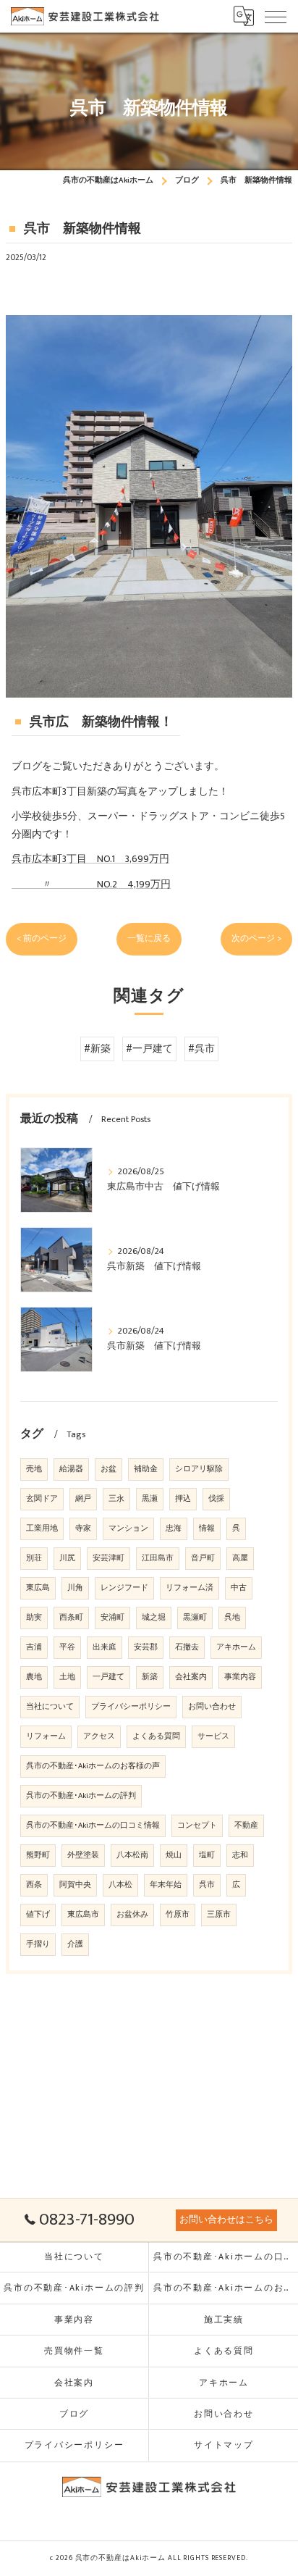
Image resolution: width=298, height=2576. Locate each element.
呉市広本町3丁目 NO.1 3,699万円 (90, 859)
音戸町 (203, 1558)
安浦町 (112, 1618)
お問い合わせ (212, 1707)
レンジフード (124, 1588)
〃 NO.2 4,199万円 (91, 885)
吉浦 (34, 1647)
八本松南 (132, 1855)
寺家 (83, 1529)
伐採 (216, 1499)
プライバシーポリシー (131, 1707)
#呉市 (201, 1049)
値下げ (38, 1915)
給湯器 (71, 1469)
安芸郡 (146, 1647)
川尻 (67, 1558)
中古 (239, 1588)
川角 (75, 1588)
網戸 (83, 1499)
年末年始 (166, 1885)
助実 (34, 1618)
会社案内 (191, 1677)
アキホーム (236, 1647)
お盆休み (132, 1915)
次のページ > (256, 938)
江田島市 (158, 1558)
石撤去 (187, 1647)
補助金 (146, 1469)
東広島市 (83, 1915)
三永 (116, 1499)
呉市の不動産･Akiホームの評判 (81, 1796)
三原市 (219, 1915)
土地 (67, 1677)
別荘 (34, 1558)
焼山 (174, 1855)
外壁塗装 (83, 1855)
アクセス (99, 1736)
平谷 (67, 1647)
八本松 (120, 1885)
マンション (128, 1529)
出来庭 (105, 1647)
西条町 (71, 1618)
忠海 (174, 1529)
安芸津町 (108, 1558)
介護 (75, 1944)
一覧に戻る (149, 938)
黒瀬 (150, 1499)
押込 (183, 1499)
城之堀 (154, 1618)
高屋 (240, 1558)
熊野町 (38, 1855)
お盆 (108, 1469)
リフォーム (46, 1736)
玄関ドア (42, 1499)
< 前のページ (42, 938)
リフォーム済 (190, 1588)
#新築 (97, 1049)
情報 (207, 1529)
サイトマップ (224, 2445)
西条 (34, 1885)
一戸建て (108, 1677)
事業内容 (240, 1677)
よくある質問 (156, 1736)
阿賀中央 (75, 1885)
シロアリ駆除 (199, 1469)
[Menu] (276, 16)
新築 (150, 1677)
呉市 (207, 1885)
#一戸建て (149, 1049)
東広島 (38, 1588)
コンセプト (197, 1826)
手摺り (38, 1944)
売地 (34, 1469)
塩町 (207, 1855)
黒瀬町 (195, 1618)
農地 (34, 1677)
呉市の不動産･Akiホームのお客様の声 (93, 1766)
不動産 (246, 1826)
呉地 (232, 1618)
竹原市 (178, 1915)
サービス (213, 1736)
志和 (240, 1855)
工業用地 (42, 1529)
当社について (50, 1707)
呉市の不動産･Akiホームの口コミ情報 (93, 1826)
